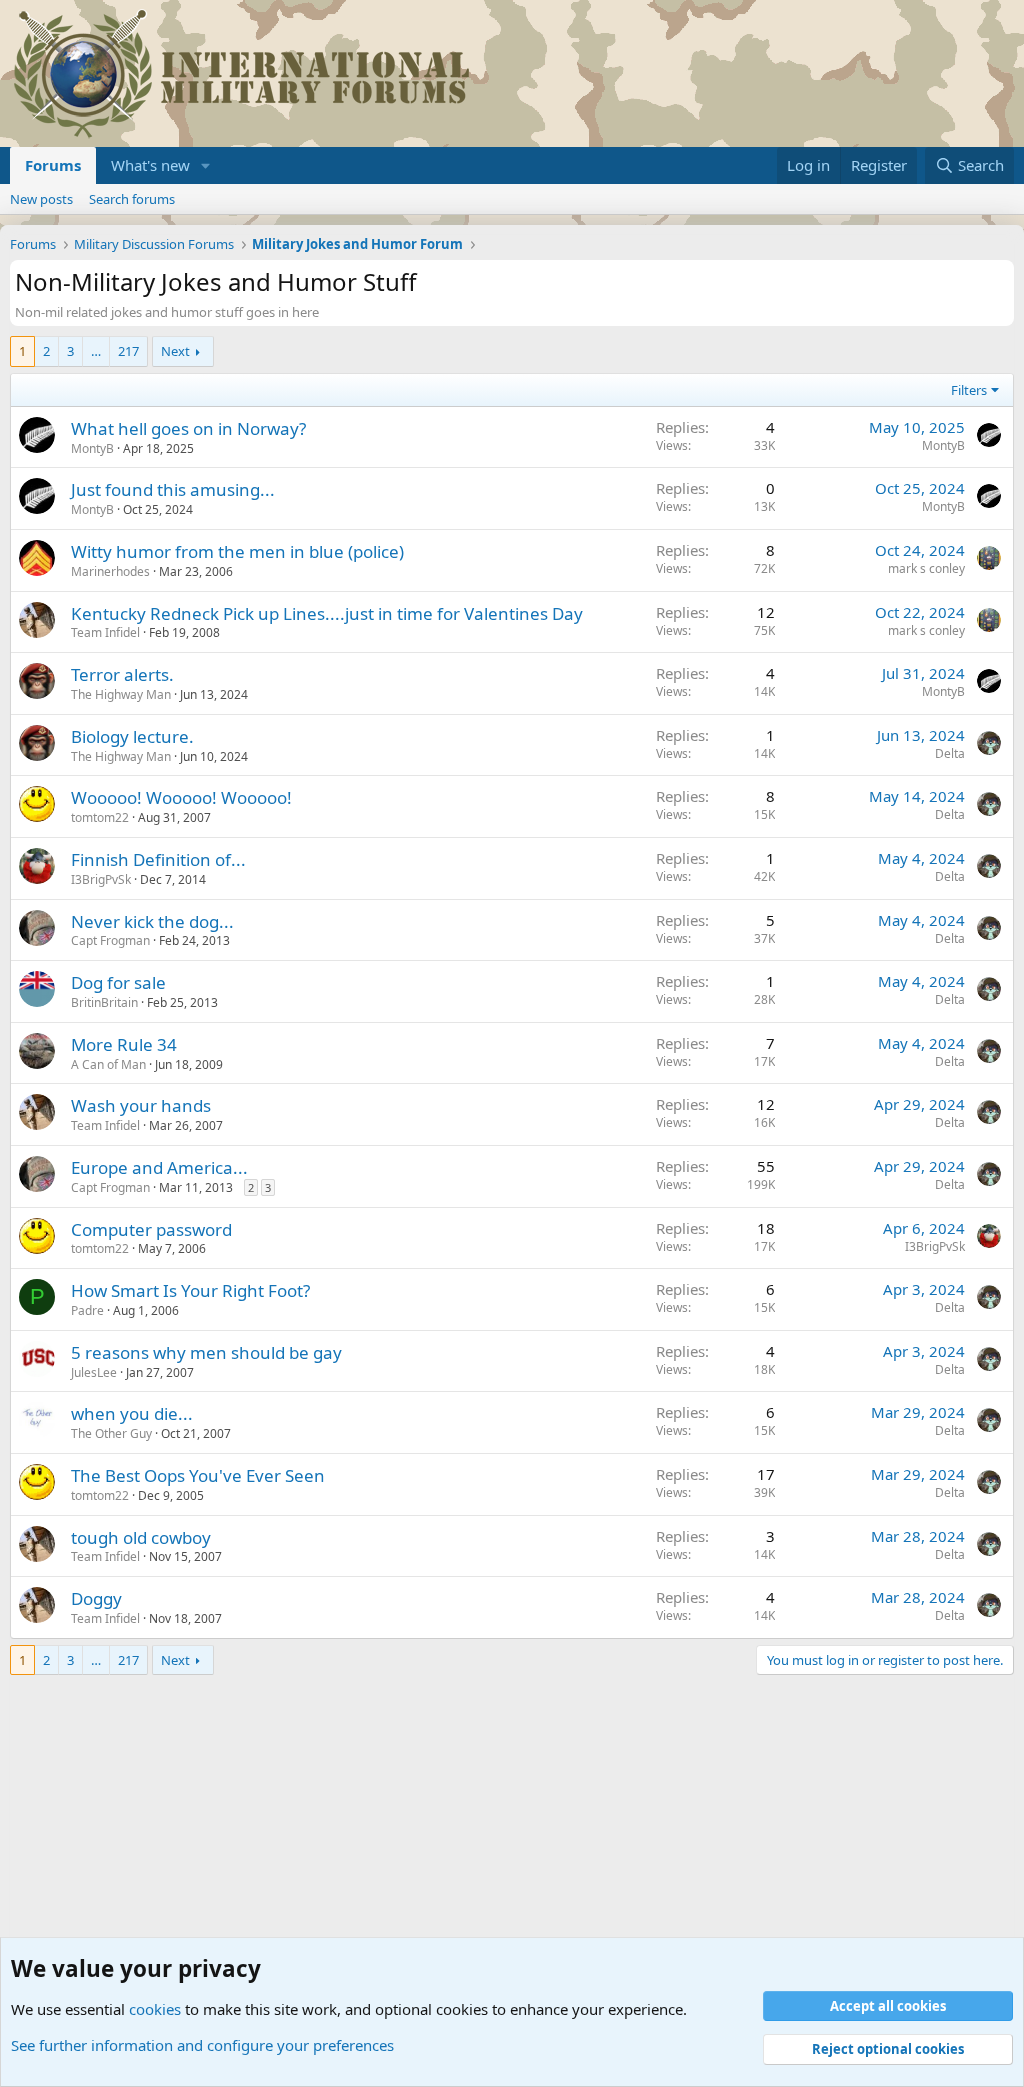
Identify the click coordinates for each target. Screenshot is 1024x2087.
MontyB (92, 448)
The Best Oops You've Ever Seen (198, 1475)
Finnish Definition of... (158, 859)
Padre (87, 1310)
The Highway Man (121, 694)
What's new (150, 165)
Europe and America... (159, 1167)
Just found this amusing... (173, 489)
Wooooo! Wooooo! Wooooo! (181, 797)
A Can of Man (108, 1064)
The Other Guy (111, 1433)
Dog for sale (118, 982)
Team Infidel (105, 632)
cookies (155, 2009)
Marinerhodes (110, 571)
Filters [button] (969, 390)
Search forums (132, 199)
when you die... (132, 1413)
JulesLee (94, 1372)
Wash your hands (141, 1105)
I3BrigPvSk (101, 879)
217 (128, 351)
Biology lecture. (132, 736)
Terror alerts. (122, 674)
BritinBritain (104, 1002)
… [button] (96, 351)
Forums (53, 165)
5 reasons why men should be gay (206, 1352)
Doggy (96, 1598)
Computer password (151, 1229)
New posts (41, 199)
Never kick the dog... (152, 921)
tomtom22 (100, 817)
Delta (950, 753)
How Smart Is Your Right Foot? (190, 1290)
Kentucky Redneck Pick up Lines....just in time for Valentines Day (327, 613)
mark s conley (926, 568)
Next (175, 351)
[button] (206, 165)
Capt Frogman (110, 940)
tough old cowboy (141, 1537)
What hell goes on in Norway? (188, 428)
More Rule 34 (124, 1044)
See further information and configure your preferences (202, 2045)
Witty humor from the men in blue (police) (237, 551)
